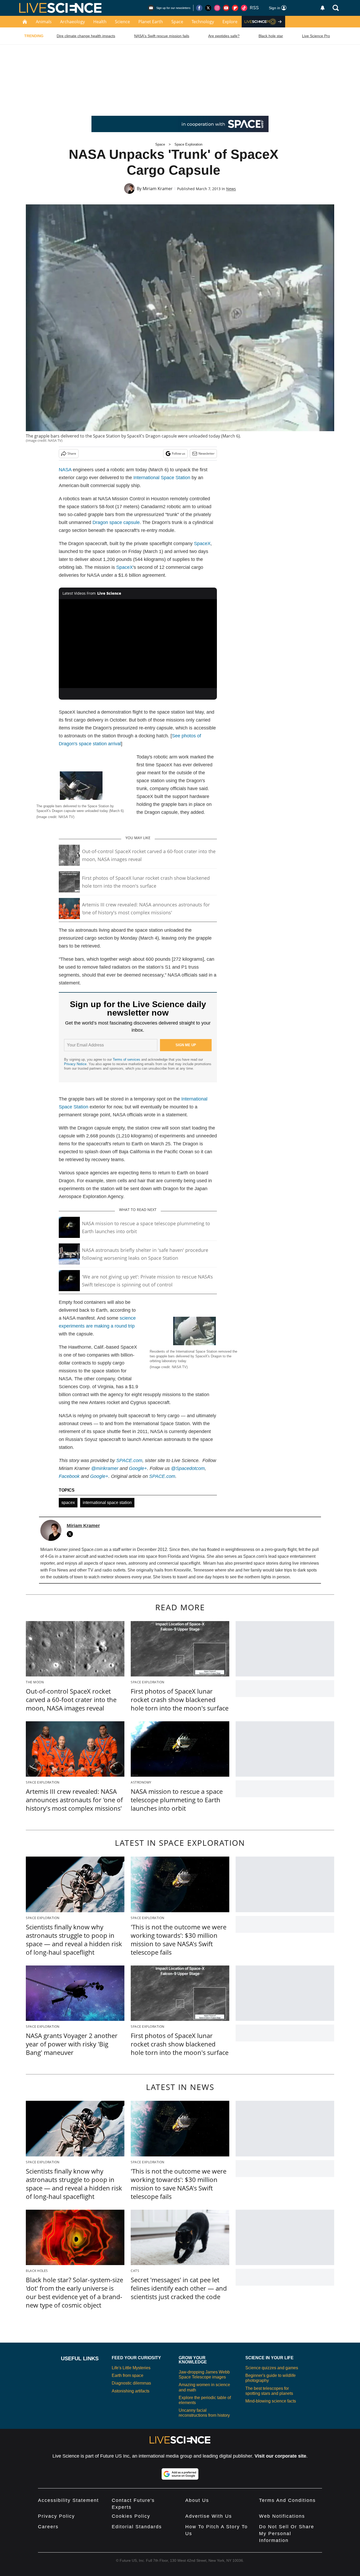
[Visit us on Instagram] (217, 8)
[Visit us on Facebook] (199, 8)
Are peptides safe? (224, 36)
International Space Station (162, 478)
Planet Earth (151, 22)
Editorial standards (137, 2527)
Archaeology (72, 22)
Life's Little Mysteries (131, 2368)
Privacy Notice (75, 1064)
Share (72, 453)
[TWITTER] (71, 1534)
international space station (107, 1503)
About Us (197, 2500)
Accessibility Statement (68, 2500)
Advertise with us (209, 2516)
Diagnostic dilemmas (131, 2383)
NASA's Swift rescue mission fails (162, 36)
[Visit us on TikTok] (244, 8)
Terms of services (127, 1059)
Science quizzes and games (272, 2368)
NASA (65, 470)
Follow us (179, 453)
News (231, 189)
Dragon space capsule (116, 522)
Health (100, 22)
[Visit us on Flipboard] (235, 8)
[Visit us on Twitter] (208, 8)
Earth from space (128, 2375)
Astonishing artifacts (131, 2391)
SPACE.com (129, 1460)
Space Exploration (188, 144)
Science (122, 22)
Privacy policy (56, 2516)
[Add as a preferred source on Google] (180, 2474)
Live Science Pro (316, 36)
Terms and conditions (287, 2500)
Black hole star (271, 36)
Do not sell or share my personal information (287, 2534)
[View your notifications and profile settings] (323, 8)
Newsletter (206, 453)
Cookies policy (131, 2516)
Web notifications (282, 2516)
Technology (203, 22)
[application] (138, 644)
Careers (48, 2527)
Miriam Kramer (158, 189)
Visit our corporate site (280, 2456)
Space (177, 22)
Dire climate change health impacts (86, 36)
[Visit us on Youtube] (226, 8)
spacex (68, 1503)
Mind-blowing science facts (271, 2401)
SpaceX (202, 544)
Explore (230, 22)
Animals (44, 22)
